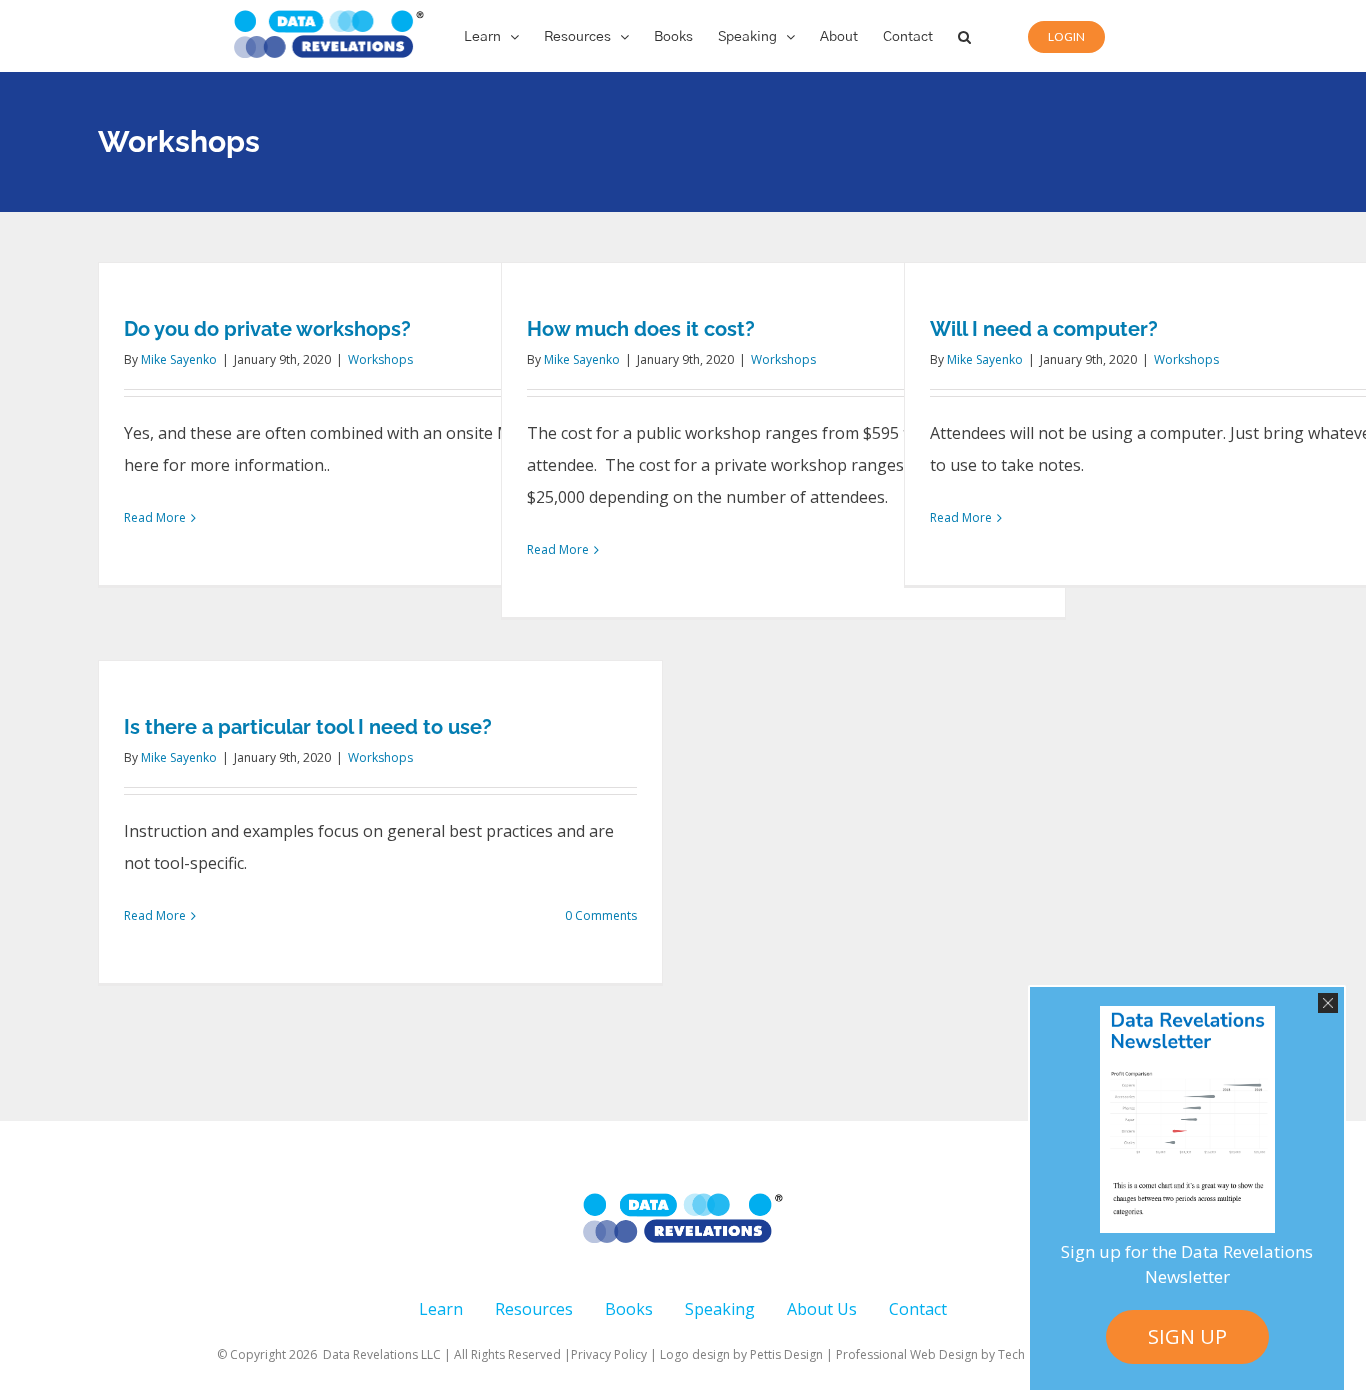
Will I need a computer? (1044, 329)
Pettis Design (786, 1354)
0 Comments (601, 915)
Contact (918, 1309)
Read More (155, 517)
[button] (964, 36)
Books (629, 1309)
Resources (534, 1309)
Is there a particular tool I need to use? (308, 727)
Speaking (720, 1309)
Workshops (380, 359)
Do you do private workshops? (267, 329)
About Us (822, 1309)
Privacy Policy (609, 1354)
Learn (441, 1309)
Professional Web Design (908, 1354)
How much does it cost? (641, 329)
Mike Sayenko (179, 359)
